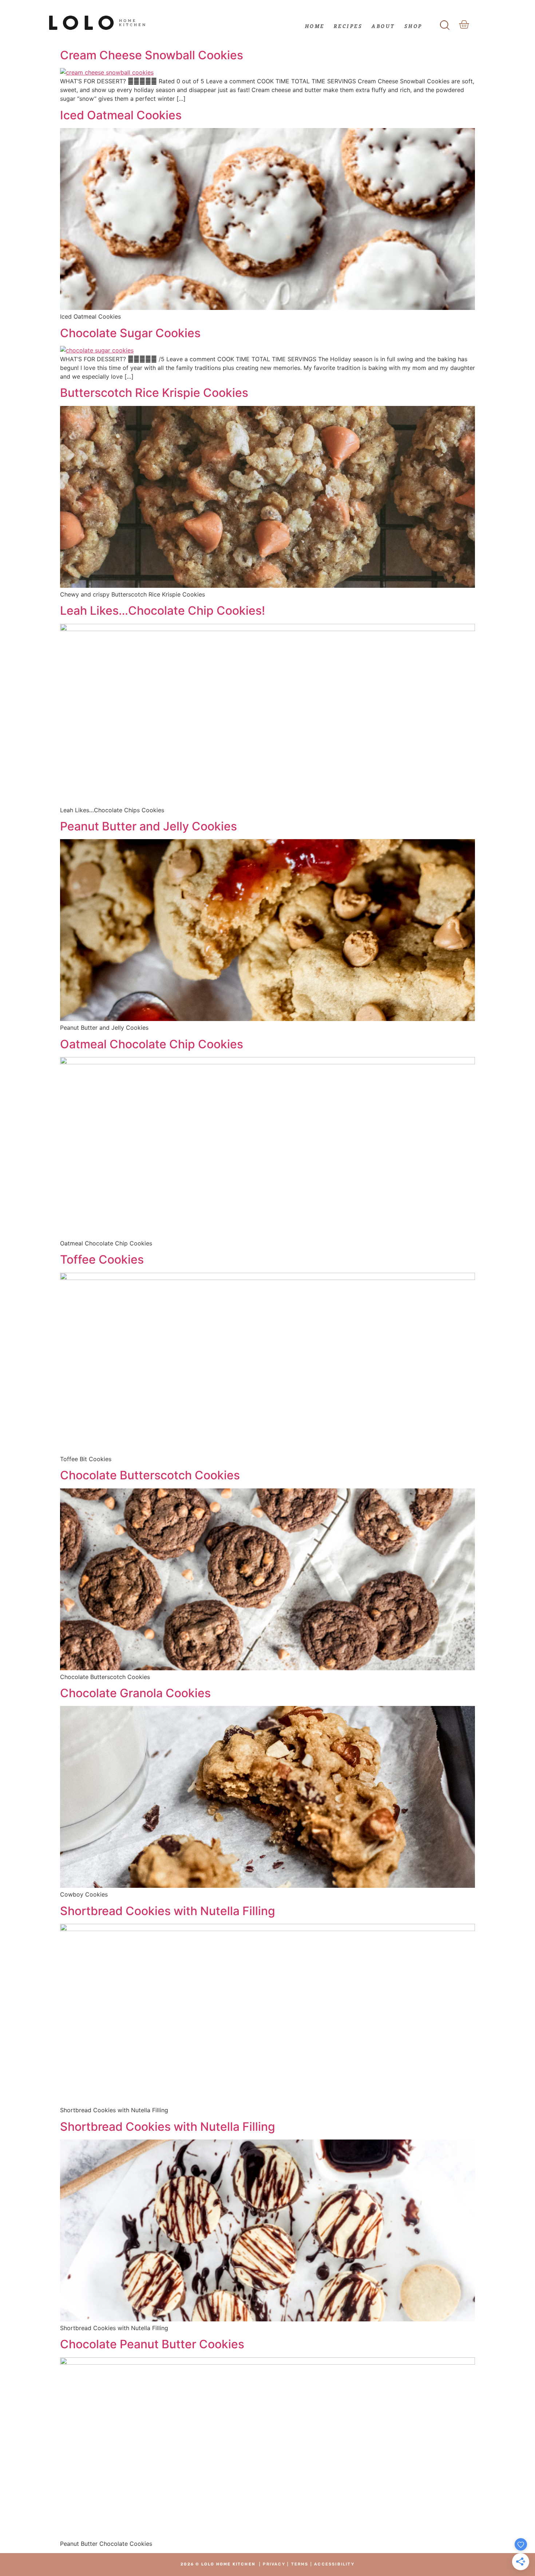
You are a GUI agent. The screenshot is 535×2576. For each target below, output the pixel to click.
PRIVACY (274, 2564)
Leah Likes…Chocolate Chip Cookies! (163, 611)
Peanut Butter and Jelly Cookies (148, 826)
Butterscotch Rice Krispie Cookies (154, 393)
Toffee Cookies (102, 1259)
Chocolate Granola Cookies (135, 1693)
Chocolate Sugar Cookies (130, 333)
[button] (445, 23)
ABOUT (383, 26)
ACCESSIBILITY (334, 2564)
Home (315, 26)
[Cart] (464, 25)
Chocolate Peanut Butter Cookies (152, 2344)
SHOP (413, 26)
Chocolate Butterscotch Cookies (150, 1475)
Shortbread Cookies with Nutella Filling (168, 1911)
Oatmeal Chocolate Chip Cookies (152, 1044)
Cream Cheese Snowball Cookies (152, 55)
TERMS (300, 2564)
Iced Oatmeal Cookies (121, 115)
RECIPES (348, 26)
